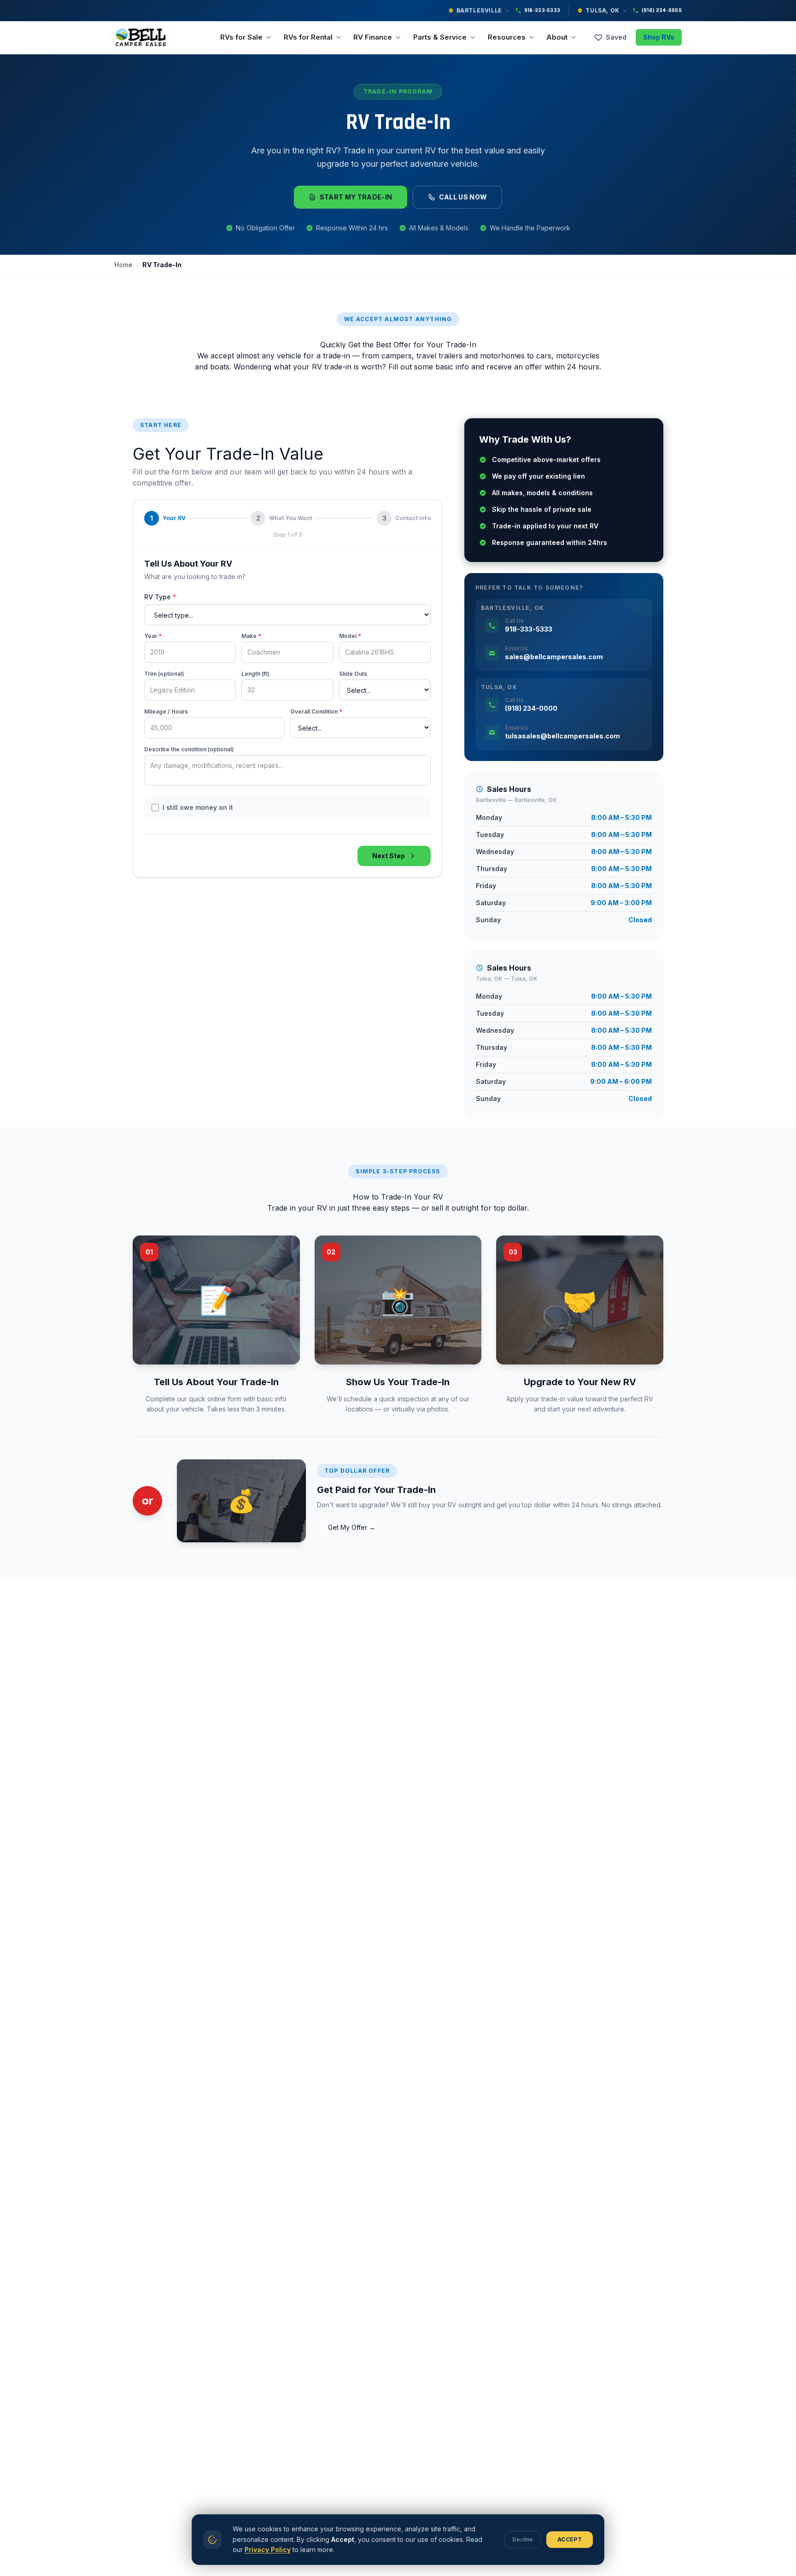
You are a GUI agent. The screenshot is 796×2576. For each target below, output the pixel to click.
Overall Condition (316, 711)
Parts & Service (440, 37)
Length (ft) (255, 674)
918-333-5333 (542, 10)
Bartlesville (479, 10)
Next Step (389, 856)
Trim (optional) (164, 674)
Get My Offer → (352, 1527)
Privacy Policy (268, 2550)
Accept (570, 2539)
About (557, 37)
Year (153, 636)
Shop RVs (659, 37)
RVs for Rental (308, 37)
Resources (507, 37)
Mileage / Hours (166, 711)
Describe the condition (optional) (189, 749)
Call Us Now (463, 197)
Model (350, 636)
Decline (523, 2539)
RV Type (160, 597)
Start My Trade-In (356, 197)
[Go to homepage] (142, 37)
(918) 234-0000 (662, 10)
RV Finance (373, 37)
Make (251, 636)
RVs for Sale (241, 37)
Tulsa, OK (602, 10)
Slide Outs (353, 674)
